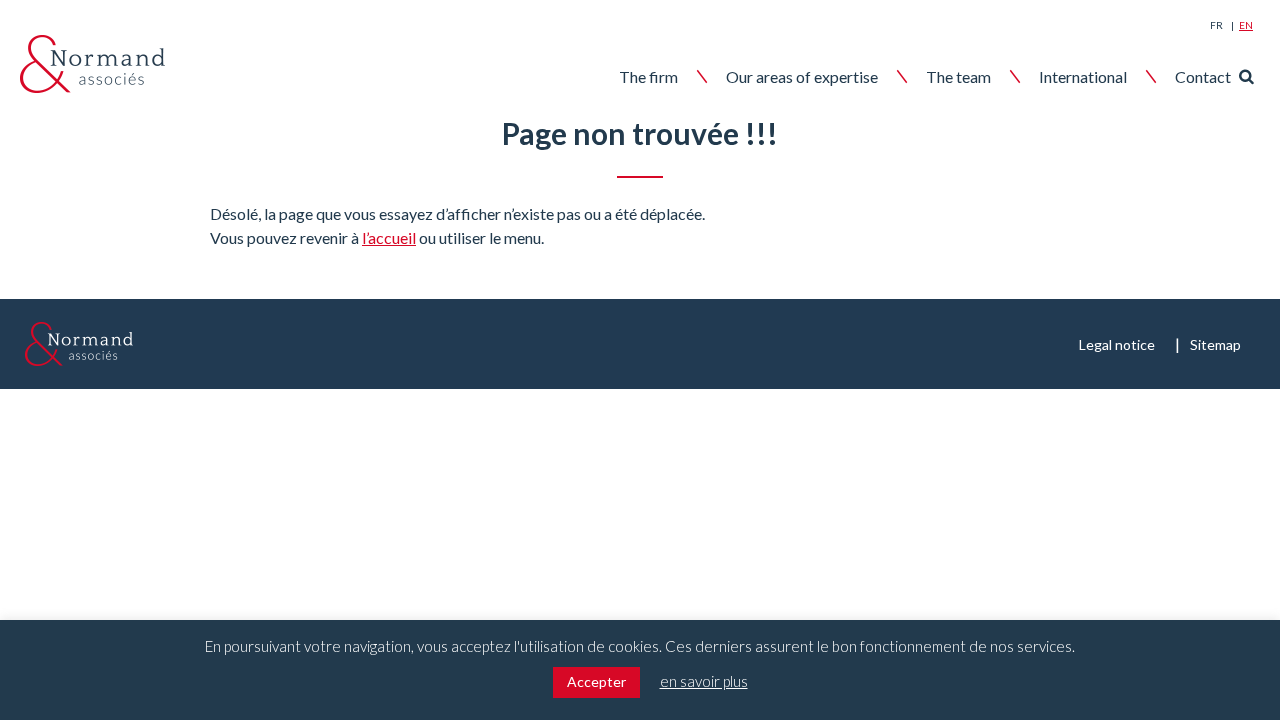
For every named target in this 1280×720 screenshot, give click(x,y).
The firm (648, 76)
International (1083, 76)
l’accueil (389, 237)
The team (958, 76)
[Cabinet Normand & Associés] (92, 64)
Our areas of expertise (802, 76)
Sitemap (1215, 344)
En (1246, 25)
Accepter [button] (596, 681)
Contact (1203, 76)
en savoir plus (704, 681)
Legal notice (1117, 344)
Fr (1216, 25)
